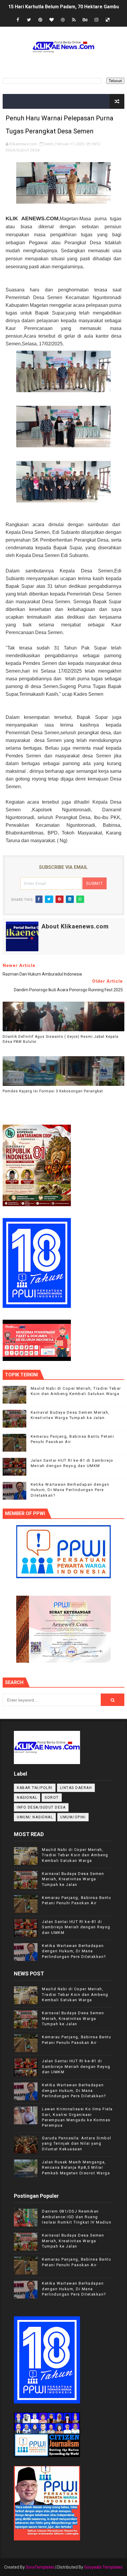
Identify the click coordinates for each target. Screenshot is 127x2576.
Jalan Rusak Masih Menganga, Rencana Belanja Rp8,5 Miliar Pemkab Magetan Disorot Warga (76, 2167)
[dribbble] (63, 20)
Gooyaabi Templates (103, 2567)
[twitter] (29, 20)
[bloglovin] (51, 20)
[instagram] (96, 20)
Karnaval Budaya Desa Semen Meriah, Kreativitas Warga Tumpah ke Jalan (73, 1879)
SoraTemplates (40, 2567)
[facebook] (18, 20)
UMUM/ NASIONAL (35, 1817)
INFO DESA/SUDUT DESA (41, 1807)
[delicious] (108, 20)
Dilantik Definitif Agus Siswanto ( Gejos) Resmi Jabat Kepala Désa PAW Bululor (61, 1039)
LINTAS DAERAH (76, 1788)
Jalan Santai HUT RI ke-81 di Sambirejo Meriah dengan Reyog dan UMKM (76, 1927)
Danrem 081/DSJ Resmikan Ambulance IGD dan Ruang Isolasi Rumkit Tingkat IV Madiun (77, 2217)
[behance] (85, 20)
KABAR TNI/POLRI (35, 1788)
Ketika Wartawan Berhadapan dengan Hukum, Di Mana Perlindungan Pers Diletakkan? (70, 1490)
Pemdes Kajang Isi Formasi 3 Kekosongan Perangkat (53, 1091)
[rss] (74, 20)
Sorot (52, 1798)
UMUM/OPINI (73, 1817)
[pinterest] (40, 20)
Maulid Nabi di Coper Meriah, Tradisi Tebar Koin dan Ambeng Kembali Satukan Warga (75, 1855)
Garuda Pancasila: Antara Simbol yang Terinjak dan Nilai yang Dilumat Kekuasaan (77, 2143)
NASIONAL (27, 1798)
